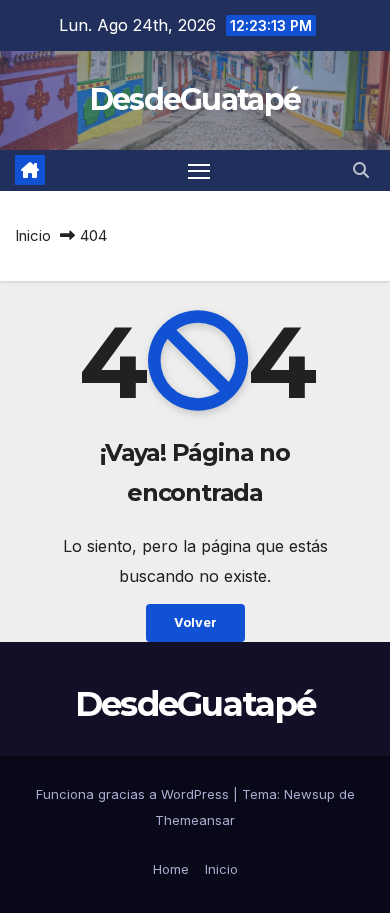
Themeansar (195, 820)
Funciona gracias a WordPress (134, 794)
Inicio (33, 235)
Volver (195, 622)
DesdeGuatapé (195, 99)
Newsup (309, 794)
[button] (361, 170)
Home (171, 869)
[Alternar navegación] (199, 171)
